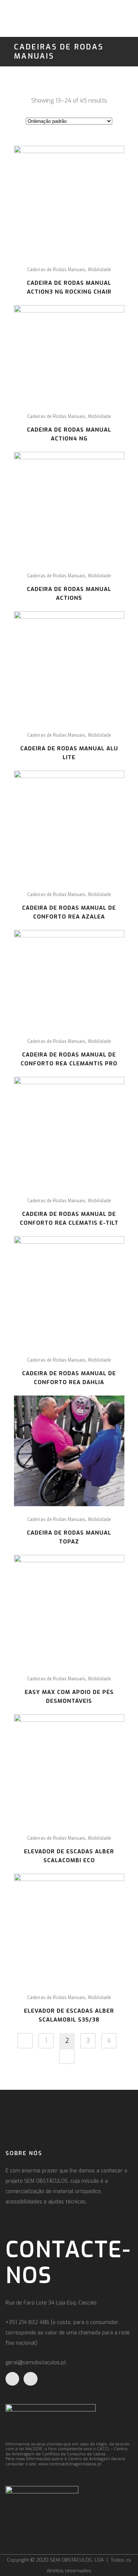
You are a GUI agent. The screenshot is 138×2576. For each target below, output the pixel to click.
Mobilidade (100, 270)
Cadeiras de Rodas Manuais (56, 270)
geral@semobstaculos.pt (36, 2363)
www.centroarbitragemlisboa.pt (70, 2464)
